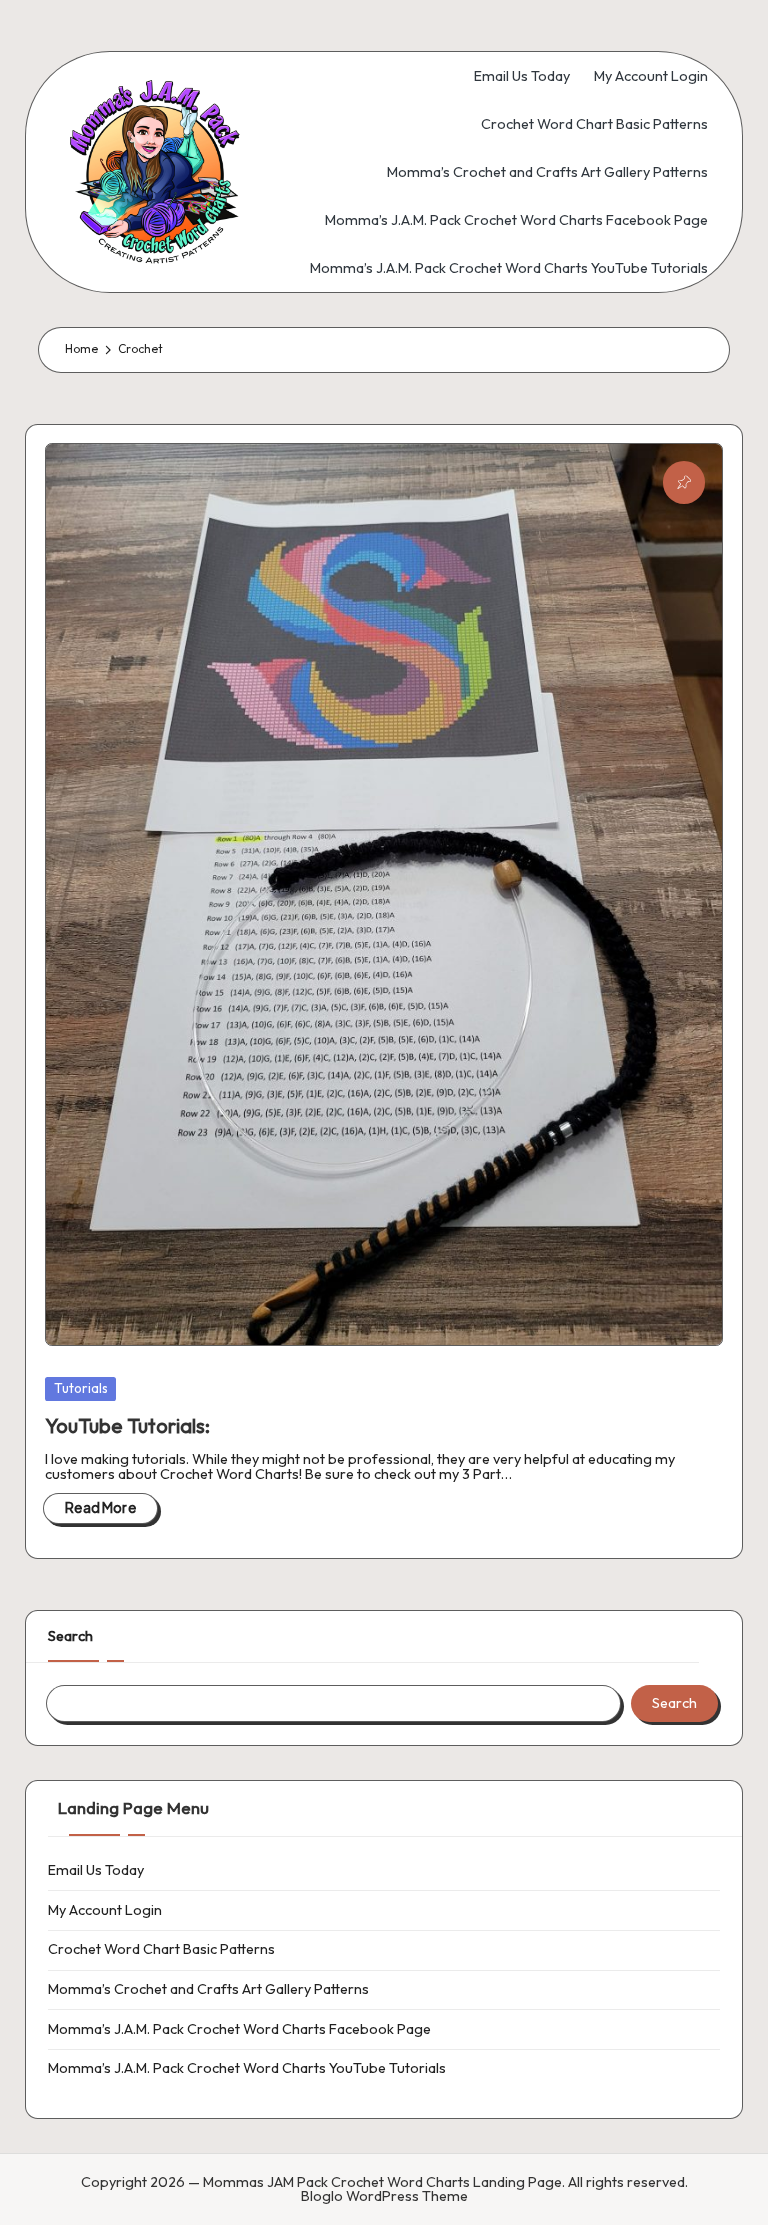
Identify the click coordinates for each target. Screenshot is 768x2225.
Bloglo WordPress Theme (384, 2196)
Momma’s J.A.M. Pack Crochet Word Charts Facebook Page (239, 2029)
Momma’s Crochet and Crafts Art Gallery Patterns (208, 1989)
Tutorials (81, 1388)
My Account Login (105, 1910)
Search (70, 1636)
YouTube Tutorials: (127, 1425)
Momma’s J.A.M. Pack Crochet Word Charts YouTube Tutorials (247, 2068)
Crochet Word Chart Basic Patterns (161, 1949)
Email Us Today (96, 1870)
